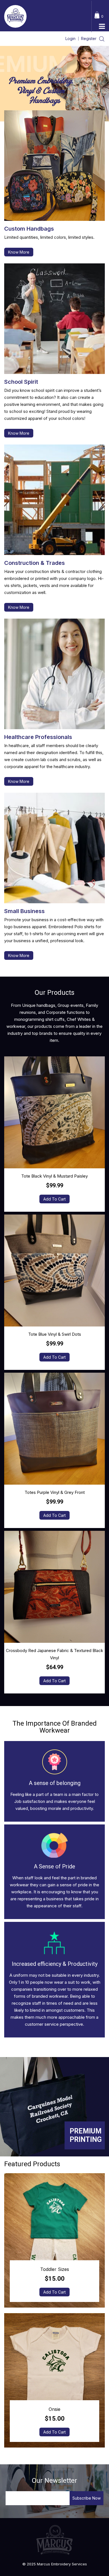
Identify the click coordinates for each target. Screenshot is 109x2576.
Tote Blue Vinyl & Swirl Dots (55, 1334)
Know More (19, 252)
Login (70, 38)
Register (89, 38)
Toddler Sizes (55, 2269)
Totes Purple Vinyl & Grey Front (55, 1492)
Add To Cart (54, 1199)
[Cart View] (97, 14)
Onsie (54, 2409)
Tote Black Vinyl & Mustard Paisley (54, 1176)
